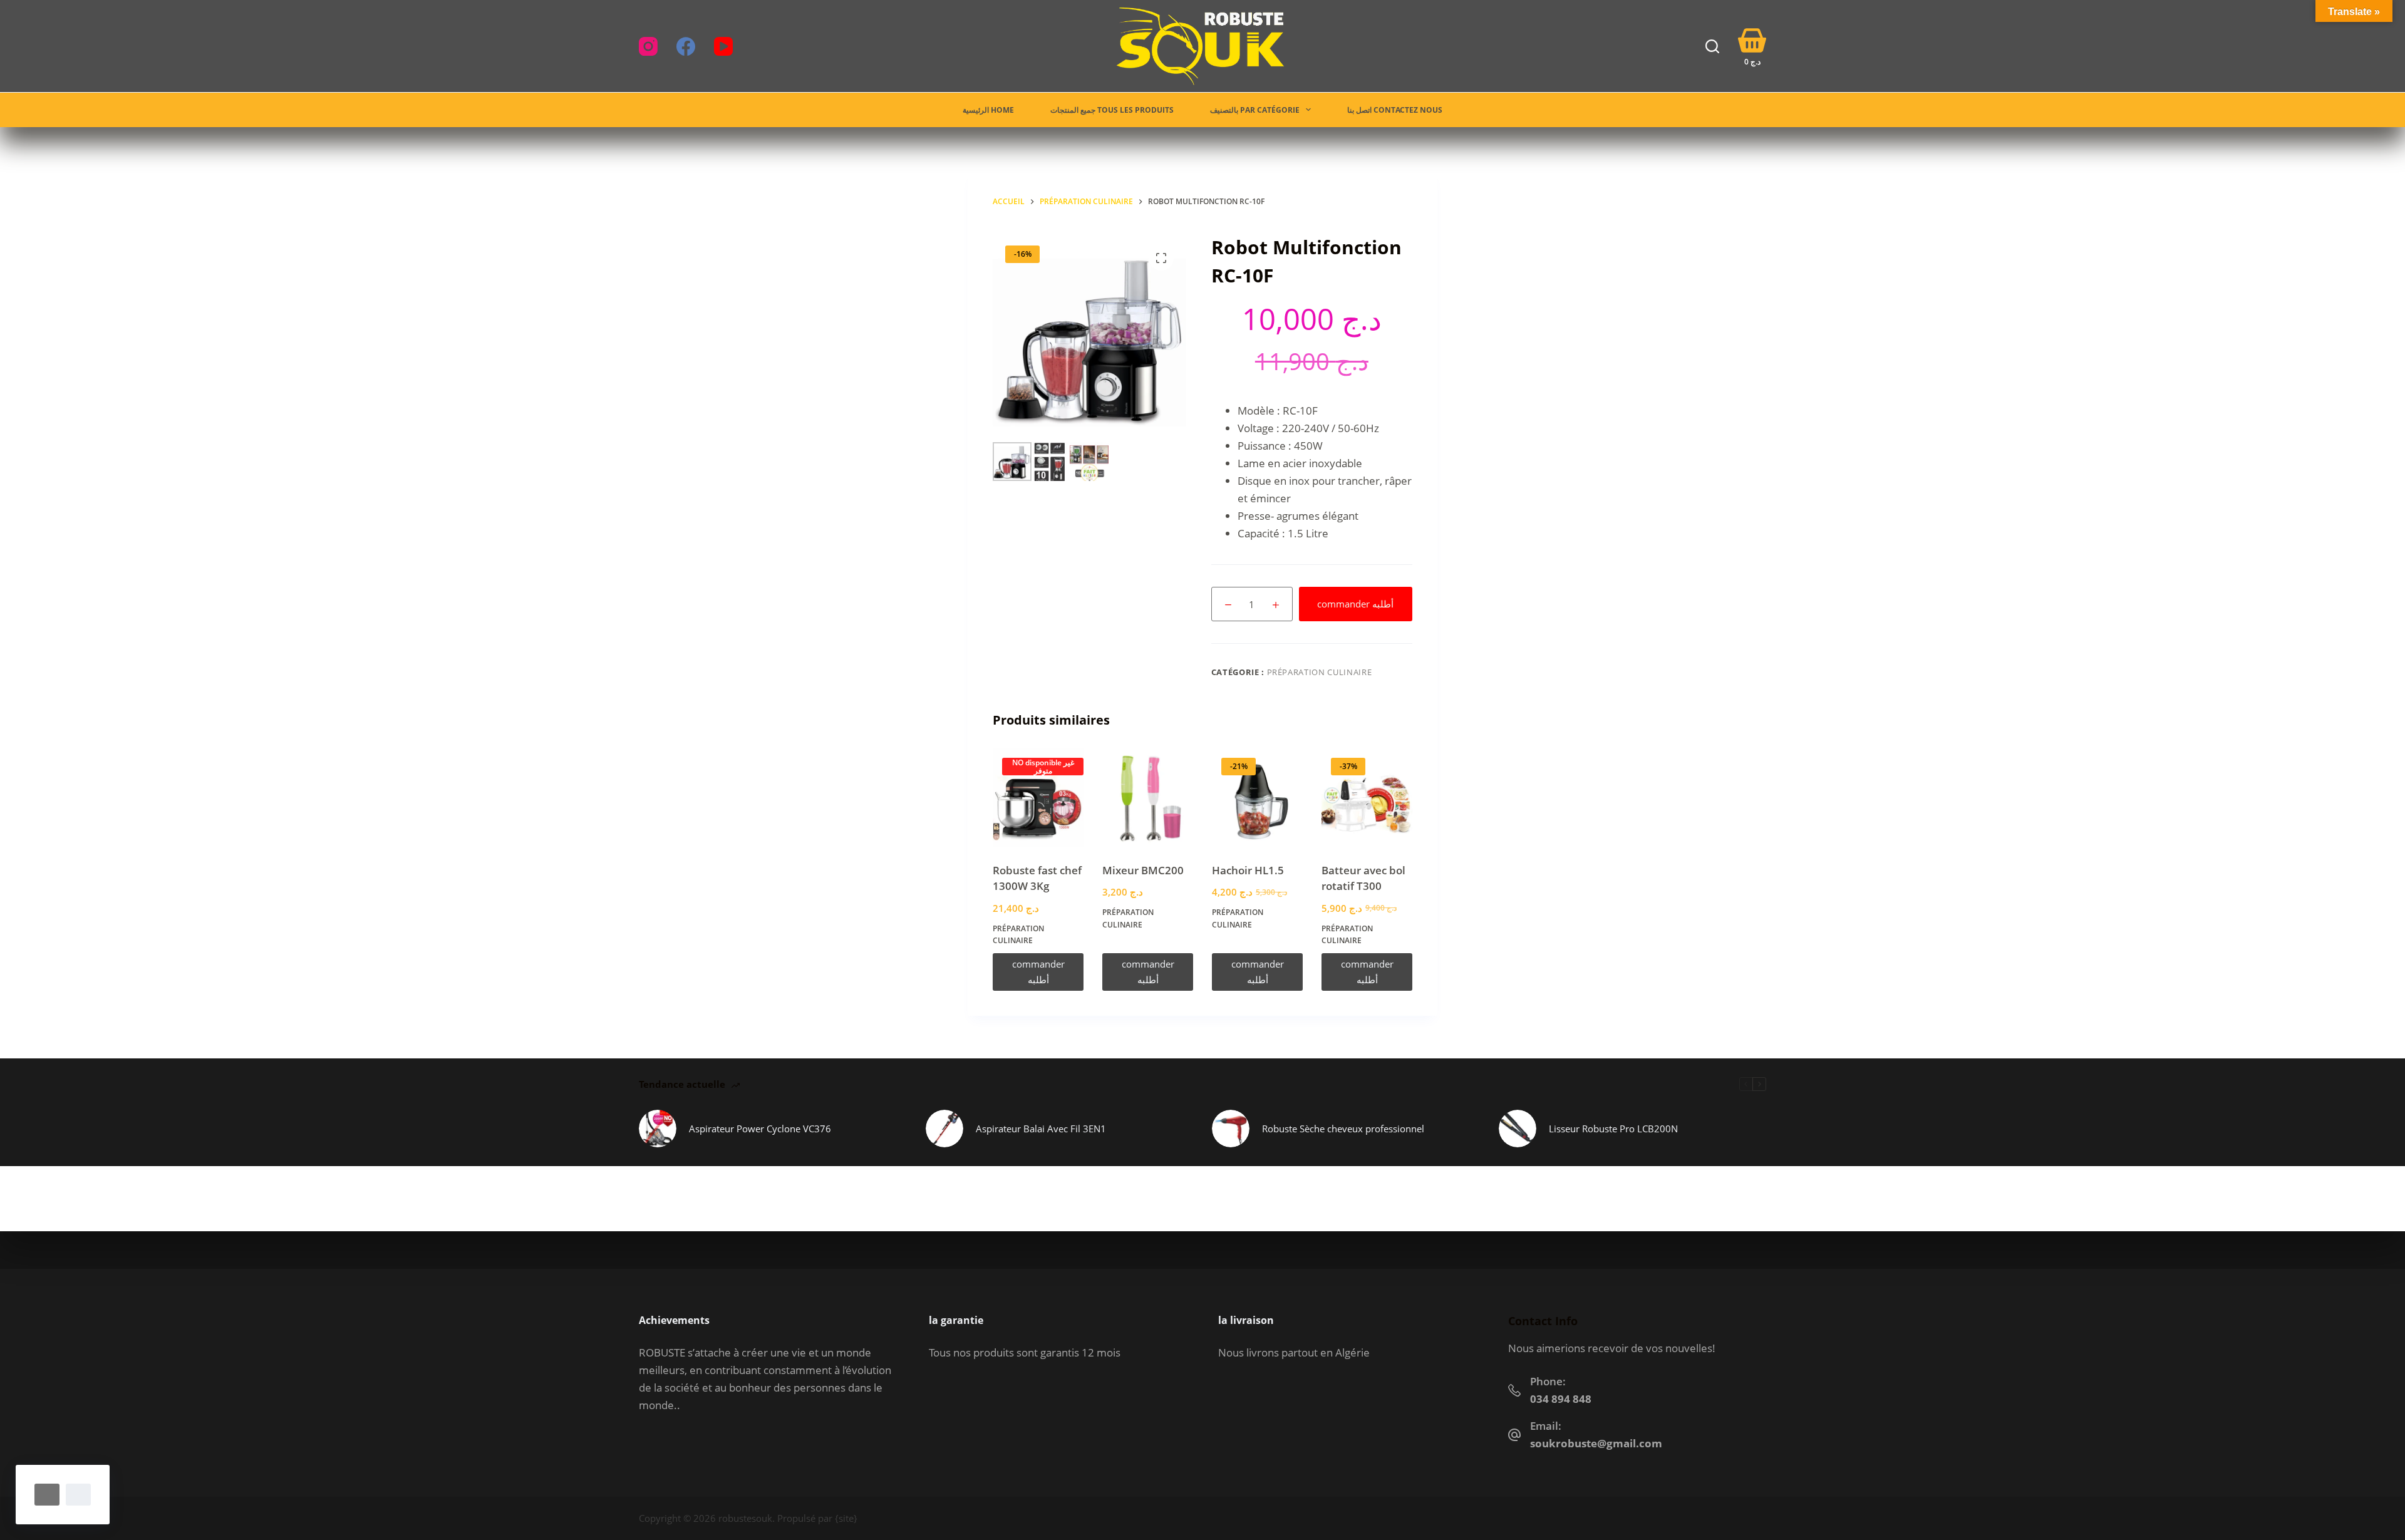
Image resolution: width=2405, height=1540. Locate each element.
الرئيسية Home (988, 110)
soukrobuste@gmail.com (1596, 1443)
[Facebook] (686, 46)
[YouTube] (723, 46)
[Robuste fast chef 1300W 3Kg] (1038, 798)
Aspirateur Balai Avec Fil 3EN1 (1041, 1129)
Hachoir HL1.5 (1248, 870)
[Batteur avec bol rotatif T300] (1367, 798)
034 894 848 (1561, 1399)
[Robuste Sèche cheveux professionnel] (1231, 1129)
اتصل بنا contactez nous (1395, 110)
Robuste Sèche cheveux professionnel (1343, 1129)
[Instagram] (648, 46)
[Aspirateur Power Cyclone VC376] (658, 1129)
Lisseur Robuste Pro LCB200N (1613, 1129)
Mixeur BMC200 (1143, 870)
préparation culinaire (1320, 672)
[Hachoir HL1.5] (1257, 798)
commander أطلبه (1355, 604)
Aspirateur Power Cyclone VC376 (760, 1129)
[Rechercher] (1712, 46)
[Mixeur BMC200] (1148, 798)
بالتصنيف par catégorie (1255, 110)
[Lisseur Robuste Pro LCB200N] (1518, 1129)
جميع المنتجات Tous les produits (1112, 110)
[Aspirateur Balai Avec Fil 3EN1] (944, 1129)
